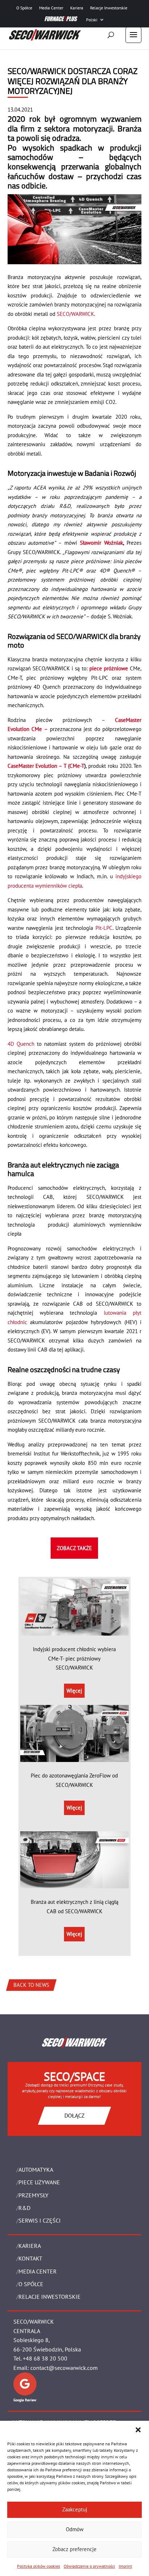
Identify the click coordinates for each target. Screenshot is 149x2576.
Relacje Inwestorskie (109, 8)
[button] (138, 2430)
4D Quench (21, 1044)
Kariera (77, 8)
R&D (24, 2208)
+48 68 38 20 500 (45, 2358)
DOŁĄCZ (74, 2115)
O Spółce (24, 8)
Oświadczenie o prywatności (89, 2566)
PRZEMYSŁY (33, 2195)
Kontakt (30, 2258)
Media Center (51, 8)
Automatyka (36, 2170)
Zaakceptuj (75, 2509)
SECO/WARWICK (75, 314)
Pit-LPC (104, 928)
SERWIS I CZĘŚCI (40, 2220)
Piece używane (39, 2182)
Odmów (75, 2529)
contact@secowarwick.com (64, 2368)
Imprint (125, 2566)
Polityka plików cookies (39, 2566)
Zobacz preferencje (74, 2549)
